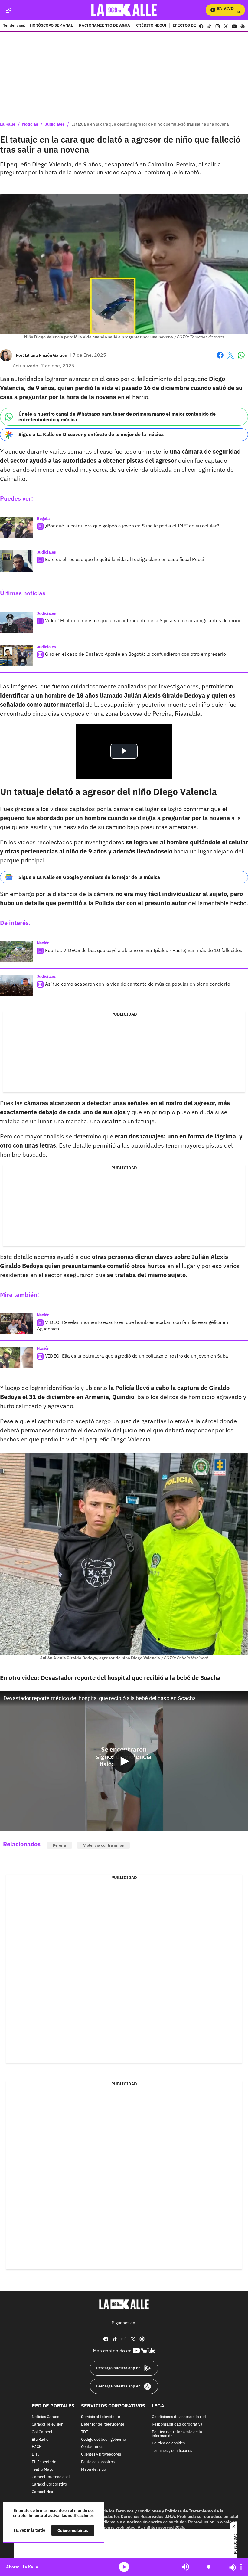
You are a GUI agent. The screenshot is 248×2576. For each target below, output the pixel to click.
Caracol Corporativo (49, 2485)
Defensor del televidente (103, 2425)
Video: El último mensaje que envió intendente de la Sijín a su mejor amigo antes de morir (143, 620)
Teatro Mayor (43, 2470)
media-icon (124, 2567)
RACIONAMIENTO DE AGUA (104, 26)
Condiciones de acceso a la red (179, 2417)
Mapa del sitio (93, 2470)
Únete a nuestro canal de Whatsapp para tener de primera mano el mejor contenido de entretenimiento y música (117, 417)
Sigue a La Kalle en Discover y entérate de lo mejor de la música (91, 434)
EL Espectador (45, 2462)
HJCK (37, 2447)
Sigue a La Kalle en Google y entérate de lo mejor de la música (89, 877)
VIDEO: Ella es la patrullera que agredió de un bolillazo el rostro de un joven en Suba (137, 1356)
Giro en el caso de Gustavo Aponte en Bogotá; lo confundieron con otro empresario (135, 654)
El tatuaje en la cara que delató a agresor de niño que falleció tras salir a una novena (150, 124)
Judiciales (55, 124)
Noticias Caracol (46, 2417)
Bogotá (43, 519)
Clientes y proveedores (101, 2455)
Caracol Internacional (51, 2477)
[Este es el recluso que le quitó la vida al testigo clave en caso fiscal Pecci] (17, 561)
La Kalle (8, 124)
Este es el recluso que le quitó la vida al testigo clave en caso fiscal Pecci (124, 559)
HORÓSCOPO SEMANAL (51, 26)
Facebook (220, 359)
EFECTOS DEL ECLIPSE (194, 26)
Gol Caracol (42, 2432)
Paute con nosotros (98, 2462)
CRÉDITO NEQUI (151, 26)
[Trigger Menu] (8, 10)
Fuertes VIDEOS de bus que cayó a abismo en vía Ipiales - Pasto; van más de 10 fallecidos (144, 950)
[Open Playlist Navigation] (241, 2567)
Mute (185, 2567)
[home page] (124, 10)
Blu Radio (40, 2440)
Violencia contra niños (103, 1845)
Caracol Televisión (47, 2425)
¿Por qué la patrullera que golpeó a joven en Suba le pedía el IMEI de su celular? (132, 526)
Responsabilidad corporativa (177, 2425)
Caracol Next (43, 2492)
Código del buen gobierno (103, 2440)
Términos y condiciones (172, 2451)
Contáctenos (92, 2447)
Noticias (30, 124)
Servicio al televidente (101, 2417)
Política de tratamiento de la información (177, 2434)
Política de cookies (168, 2444)
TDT (85, 2432)
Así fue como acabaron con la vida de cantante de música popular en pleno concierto (138, 984)
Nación (43, 943)
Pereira (59, 1845)
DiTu (36, 2455)
